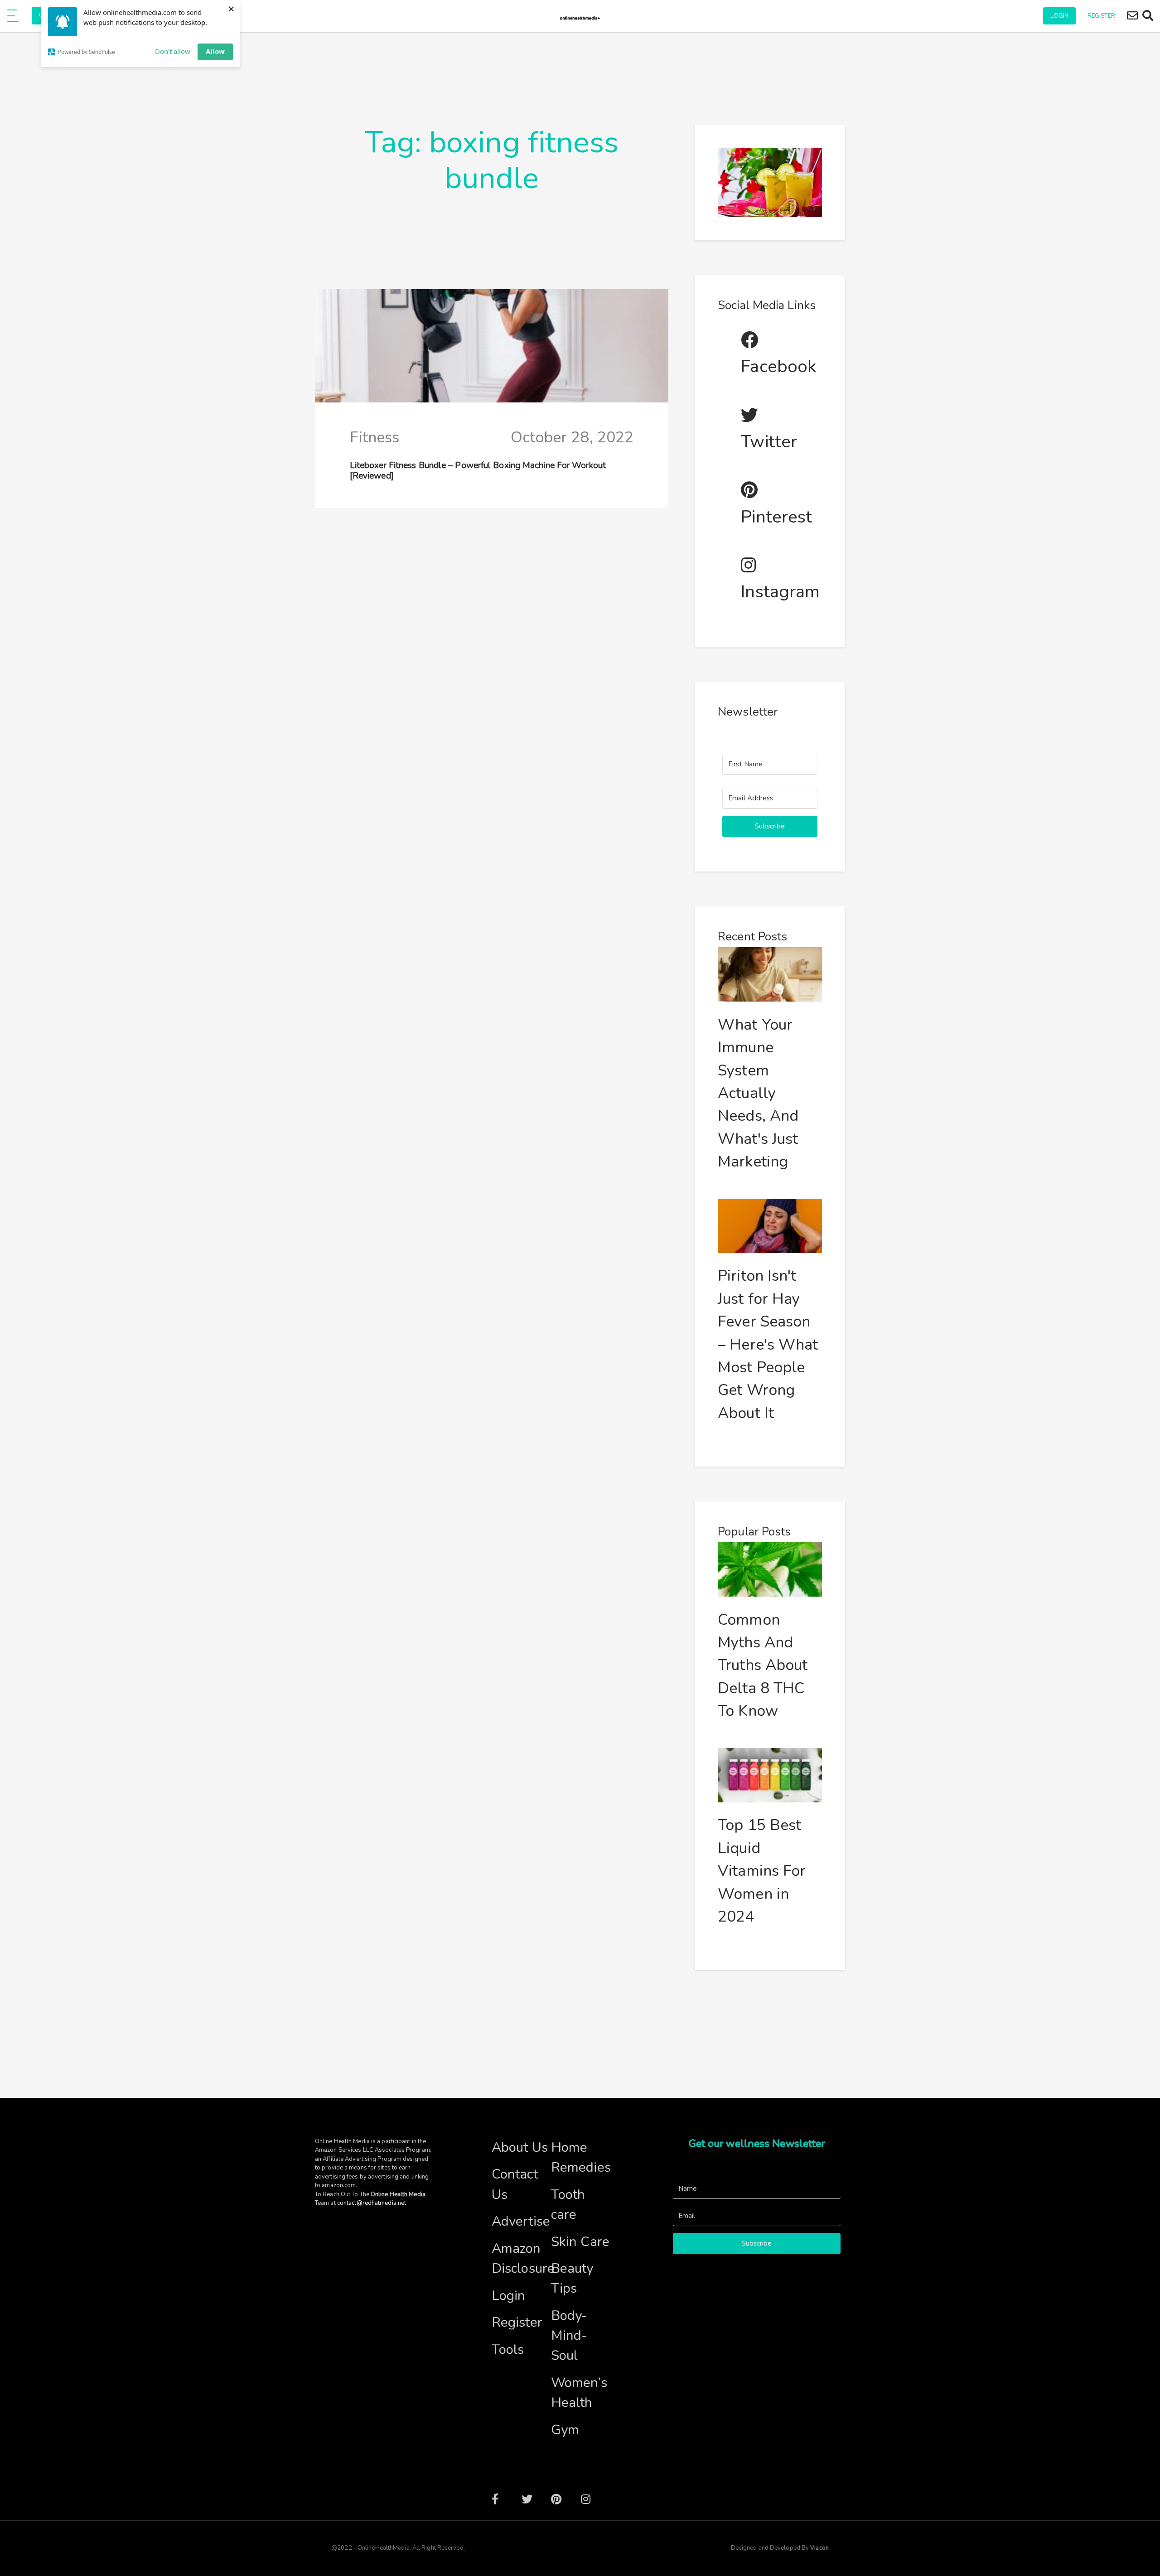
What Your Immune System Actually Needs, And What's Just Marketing (758, 1093)
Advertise (521, 2221)
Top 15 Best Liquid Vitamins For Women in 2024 (762, 1871)
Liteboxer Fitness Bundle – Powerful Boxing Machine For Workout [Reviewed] (478, 471)
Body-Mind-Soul (569, 2335)
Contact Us (515, 2184)
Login (1059, 16)
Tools (508, 2349)
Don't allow (173, 51)
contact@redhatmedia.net (372, 2203)
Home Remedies (581, 2157)
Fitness (375, 437)
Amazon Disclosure (521, 2258)
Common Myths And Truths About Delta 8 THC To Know (763, 1666)
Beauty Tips (572, 2278)
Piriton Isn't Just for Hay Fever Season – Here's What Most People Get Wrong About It (768, 1344)
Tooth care (568, 2204)
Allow (215, 51)
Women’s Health (579, 2392)
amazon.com (339, 2185)
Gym (565, 2430)
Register (1101, 16)
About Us (520, 2147)
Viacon (819, 2548)
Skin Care (580, 2242)
